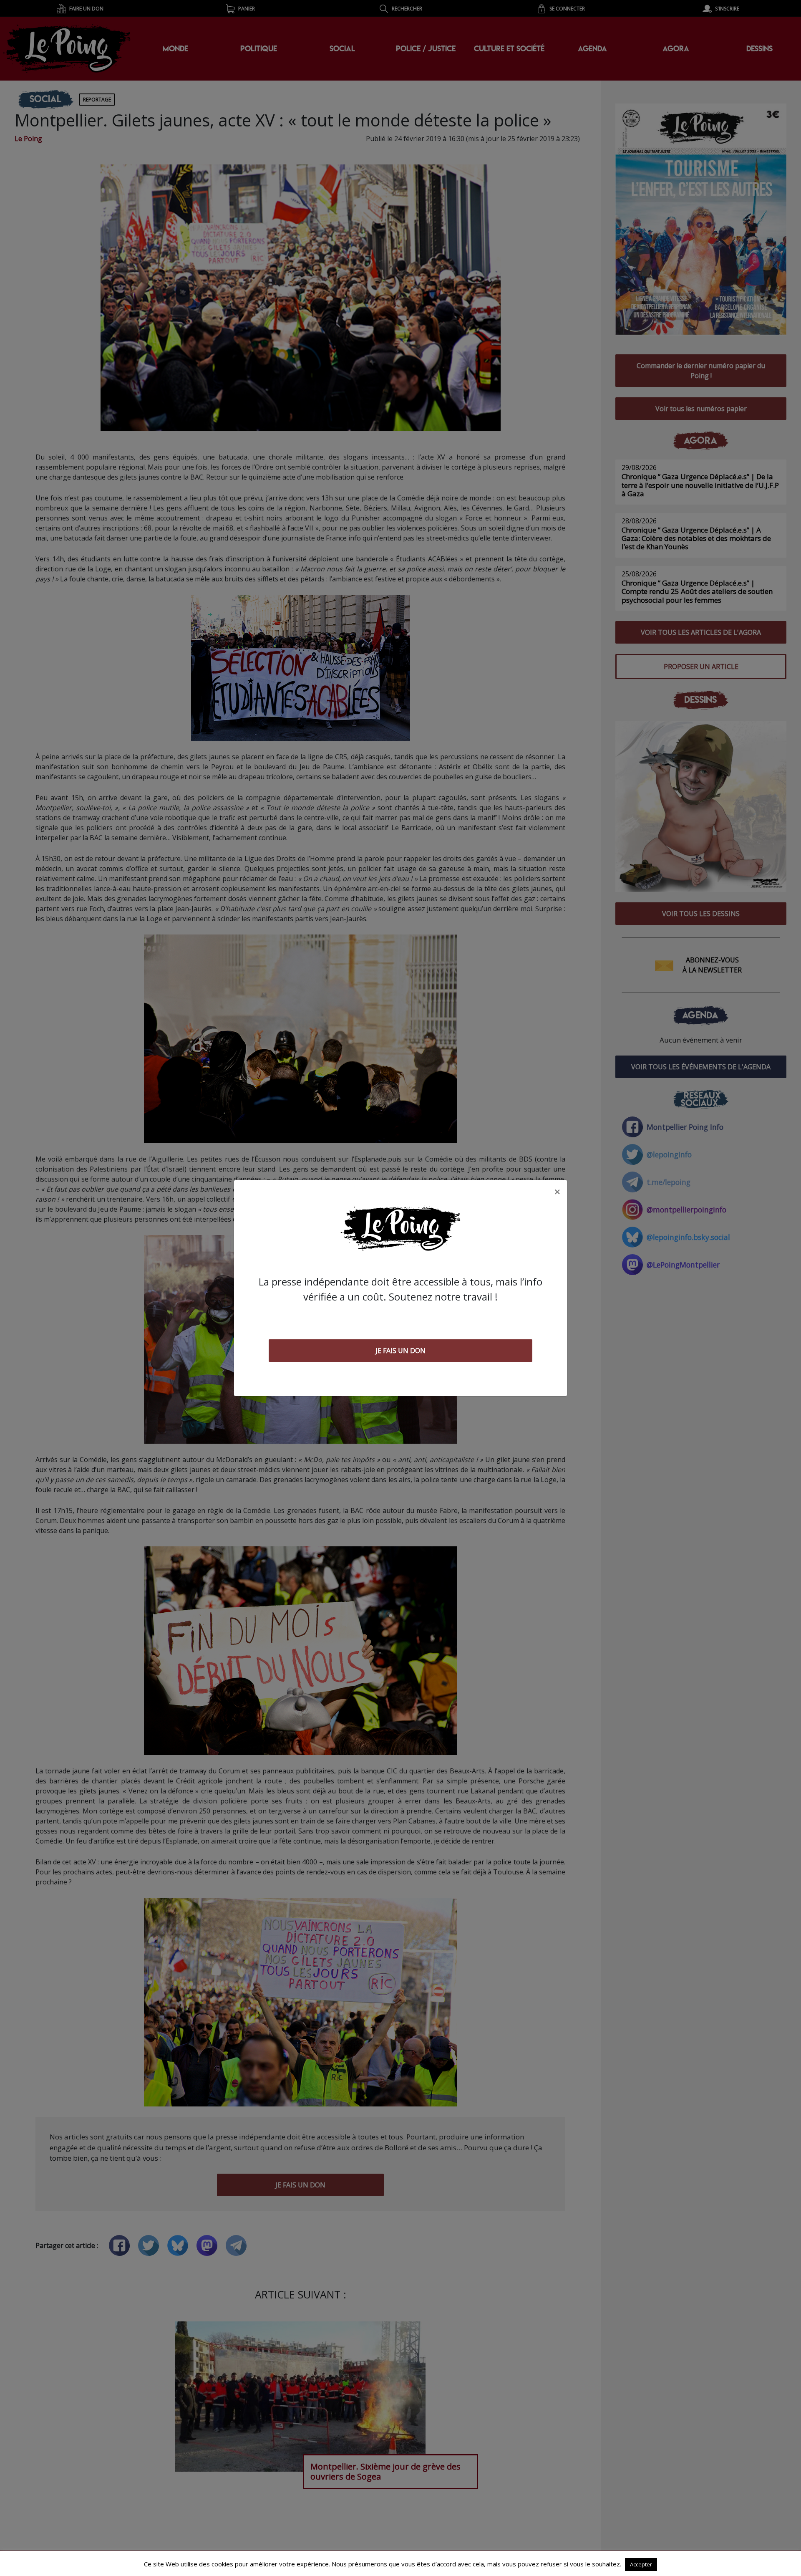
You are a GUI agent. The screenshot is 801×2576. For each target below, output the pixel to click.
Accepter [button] (641, 2564)
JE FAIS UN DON (400, 1351)
